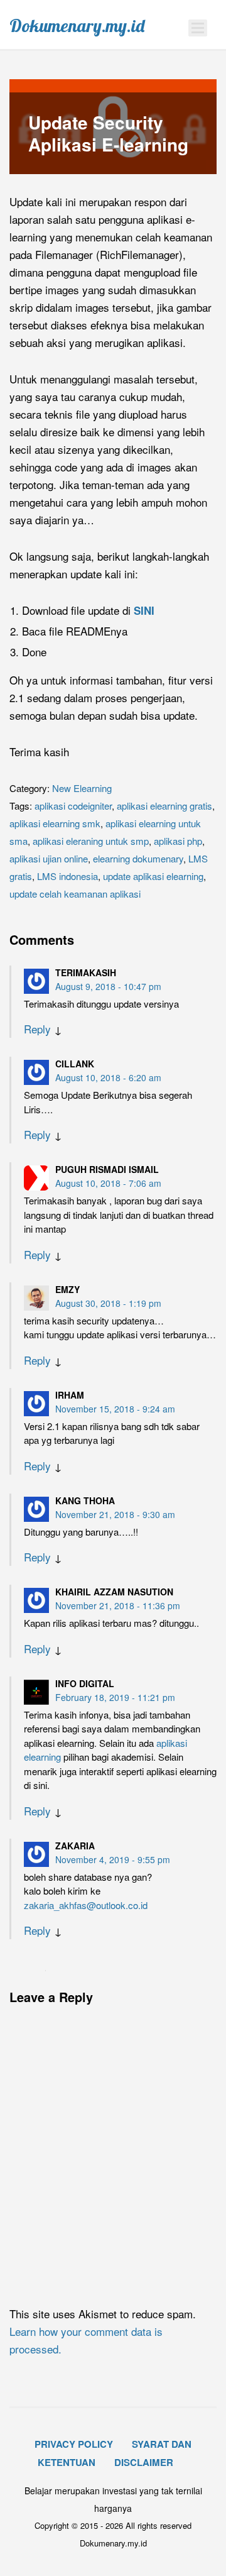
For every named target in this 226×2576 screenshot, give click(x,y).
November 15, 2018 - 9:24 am (115, 1409)
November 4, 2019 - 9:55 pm (113, 1859)
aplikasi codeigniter (73, 806)
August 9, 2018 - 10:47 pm (108, 986)
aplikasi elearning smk (55, 823)
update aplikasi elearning (153, 876)
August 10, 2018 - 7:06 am (108, 1183)
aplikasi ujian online (49, 858)
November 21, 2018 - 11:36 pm (118, 1605)
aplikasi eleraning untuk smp (91, 841)
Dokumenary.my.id (77, 26)
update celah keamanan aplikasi (75, 894)
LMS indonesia (67, 876)
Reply (37, 1029)
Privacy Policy (74, 2444)
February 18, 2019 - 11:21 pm (115, 1697)
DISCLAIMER (144, 2462)
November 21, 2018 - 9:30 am (115, 1514)
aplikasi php (178, 841)
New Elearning (82, 788)
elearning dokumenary (138, 858)
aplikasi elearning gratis (164, 806)
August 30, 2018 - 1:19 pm (108, 1303)
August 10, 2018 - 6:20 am (108, 1077)
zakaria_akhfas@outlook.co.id (86, 1905)
